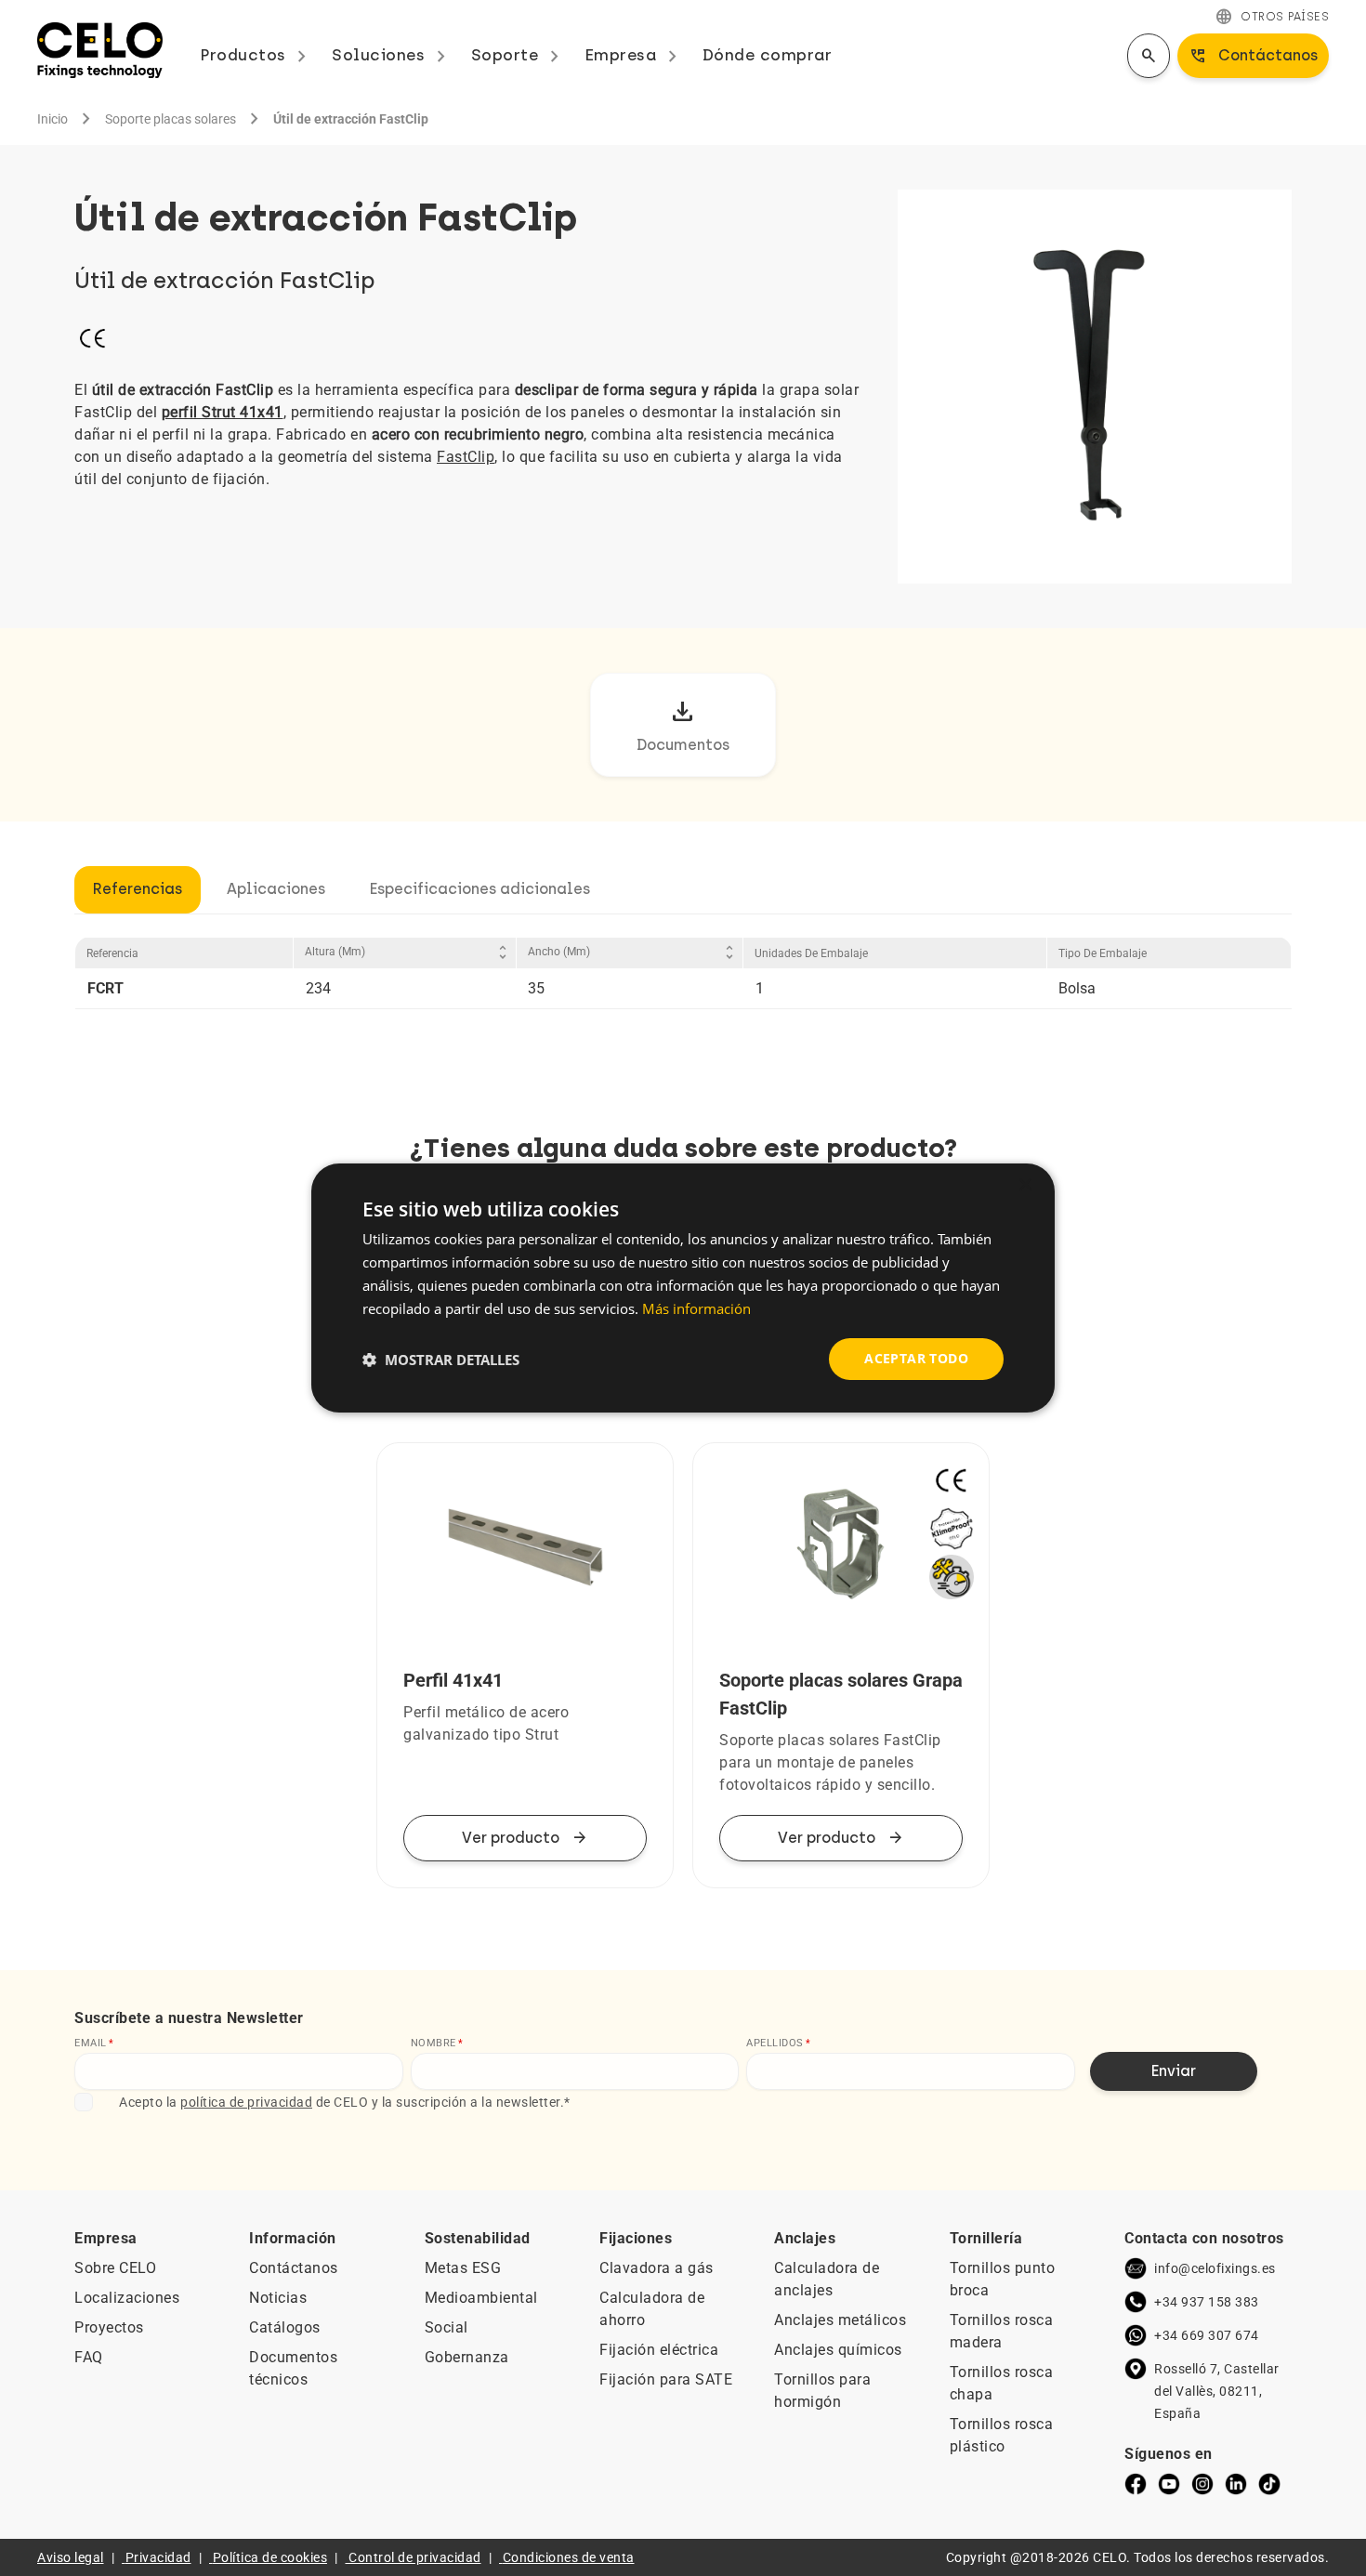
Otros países (1272, 17)
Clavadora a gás (657, 2268)
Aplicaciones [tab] (276, 889)
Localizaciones (127, 2298)
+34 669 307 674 (1207, 2335)
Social (447, 2327)
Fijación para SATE (666, 2379)
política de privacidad (246, 2102)
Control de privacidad (415, 2557)
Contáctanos (294, 2268)
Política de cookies (270, 2557)
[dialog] (683, 1288)
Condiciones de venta (569, 2557)
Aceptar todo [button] (916, 1358)
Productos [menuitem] (256, 55)
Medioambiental (481, 2298)
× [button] (1024, 1185)
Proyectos (109, 2327)
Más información (696, 1308)
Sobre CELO (115, 2268)
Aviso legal (71, 2557)
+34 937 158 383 (1207, 2302)
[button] (441, 1360)
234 (318, 988)
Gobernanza (467, 2357)
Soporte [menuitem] (519, 55)
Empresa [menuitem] (634, 55)
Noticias (278, 2298)
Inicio (53, 119)
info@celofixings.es (1215, 2268)
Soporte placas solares (171, 119)
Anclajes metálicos (840, 2320)
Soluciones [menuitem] (392, 55)
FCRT (105, 988)
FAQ (89, 2357)
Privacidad (158, 2557)
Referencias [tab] (138, 889)
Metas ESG (463, 2268)
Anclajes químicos (838, 2350)
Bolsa (1077, 988)
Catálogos (285, 2327)
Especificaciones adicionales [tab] (480, 889)
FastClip (466, 457)
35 (536, 988)
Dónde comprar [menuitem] (768, 55)
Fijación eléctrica (659, 2350)
